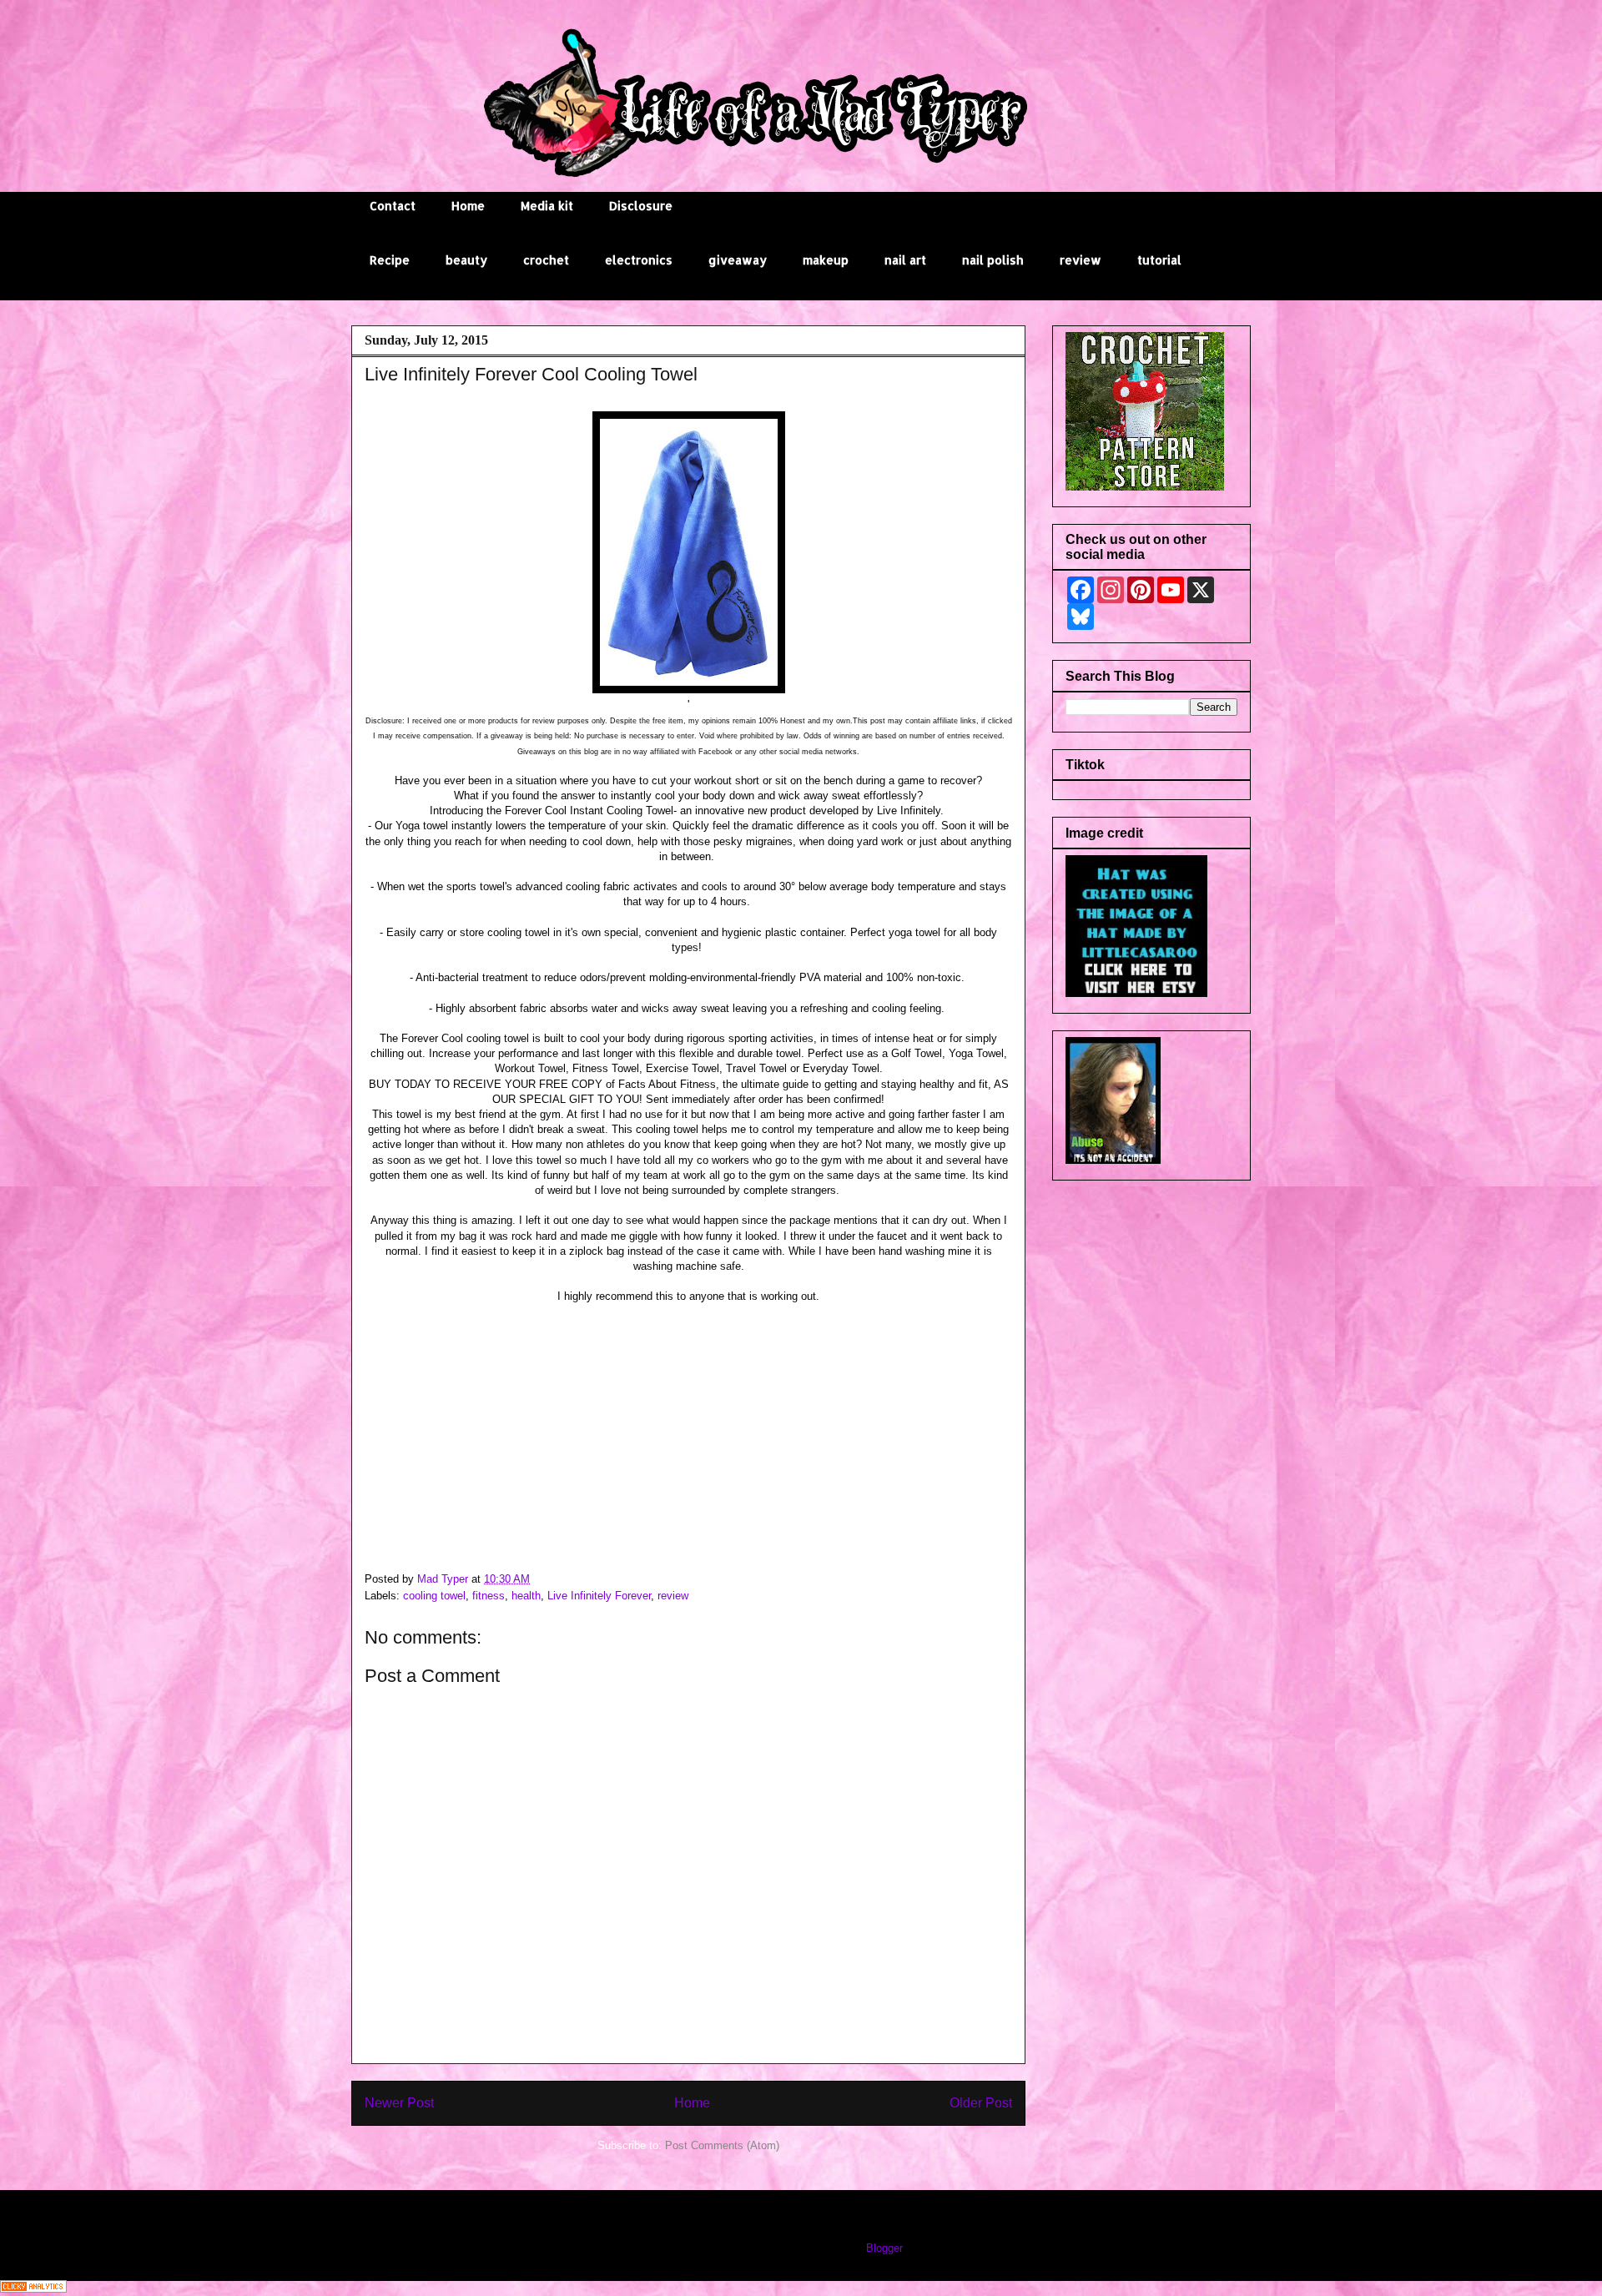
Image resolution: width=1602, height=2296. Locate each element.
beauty (466, 260)
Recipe (390, 260)
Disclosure (641, 206)
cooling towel (434, 1596)
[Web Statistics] (33, 2289)
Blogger (884, 2248)
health (526, 1596)
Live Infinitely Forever (599, 1596)
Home (468, 206)
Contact (393, 206)
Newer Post (399, 2103)
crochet (546, 260)
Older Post (981, 2103)
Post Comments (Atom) (722, 2145)
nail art (905, 260)
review (1081, 260)
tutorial (1159, 260)
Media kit (547, 206)
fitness (489, 1596)
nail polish (993, 260)
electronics (639, 260)
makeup (826, 260)
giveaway (738, 260)
